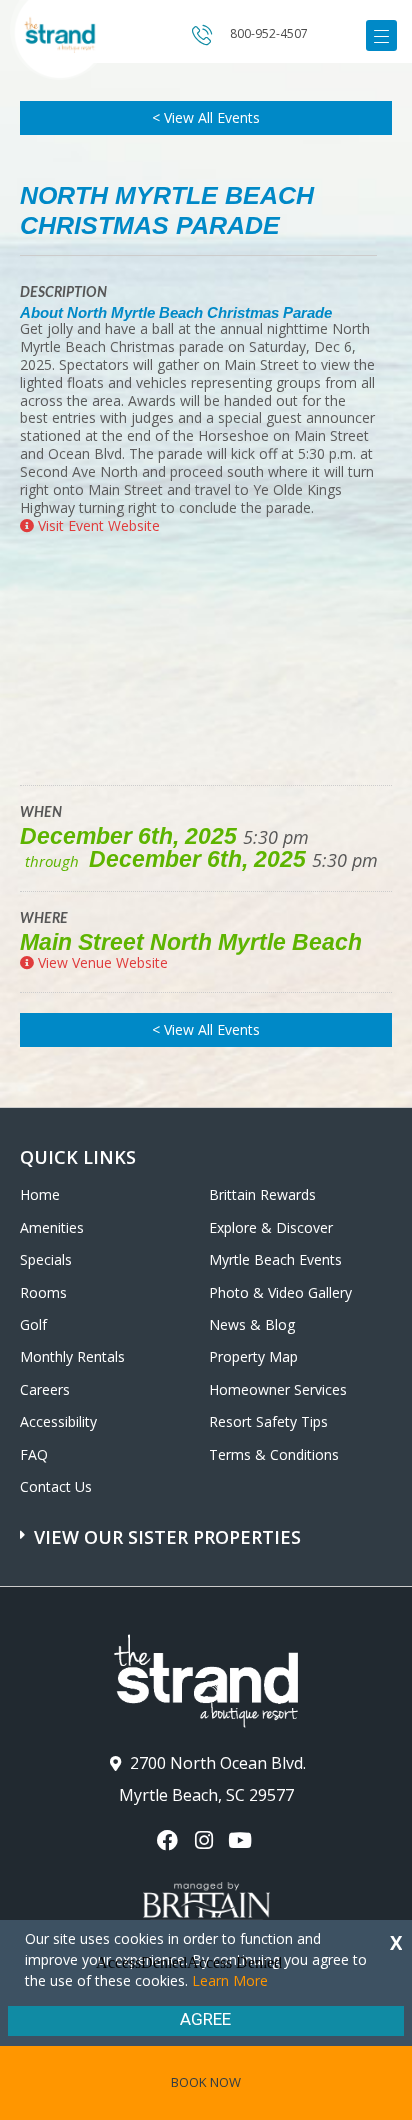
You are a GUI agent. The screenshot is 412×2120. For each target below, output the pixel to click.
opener (381, 35)
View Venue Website (101, 962)
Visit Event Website (97, 525)
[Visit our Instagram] (205, 1840)
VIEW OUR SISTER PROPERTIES (167, 1537)
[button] (208, 1527)
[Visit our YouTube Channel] (242, 1840)
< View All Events (206, 117)
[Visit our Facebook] (169, 1840)
